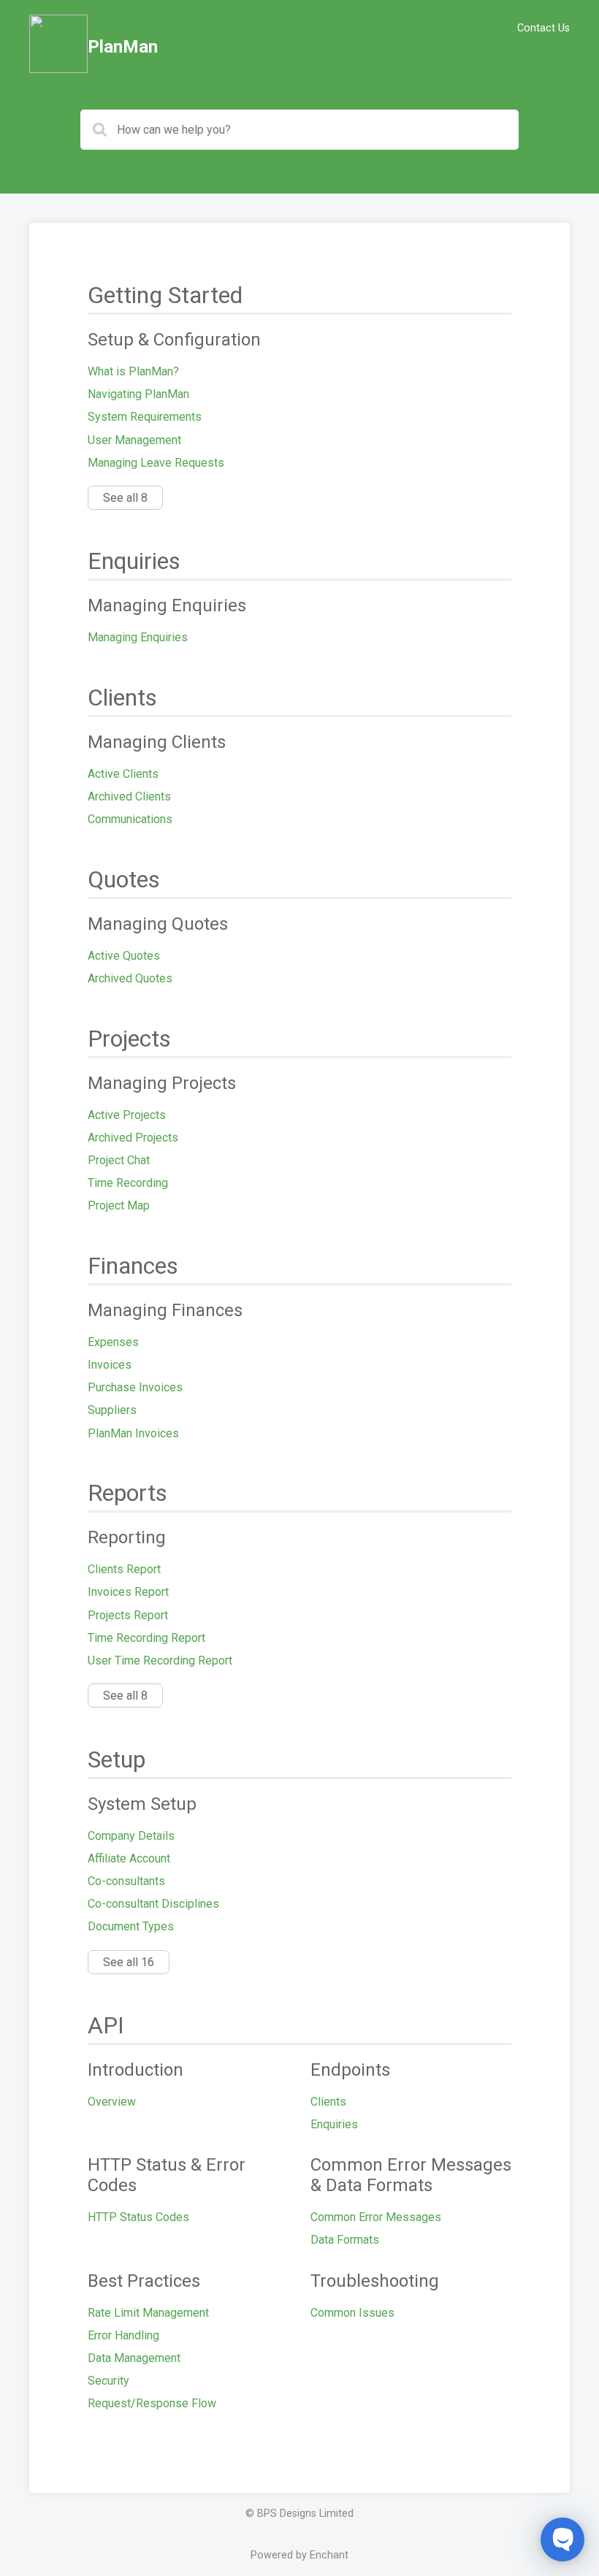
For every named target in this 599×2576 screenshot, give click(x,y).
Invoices (110, 1365)
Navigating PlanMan (138, 394)
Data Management (134, 2358)
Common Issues (352, 2313)
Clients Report (124, 1569)
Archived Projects (133, 1138)
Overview (112, 2102)
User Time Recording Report (160, 1660)
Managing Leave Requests (156, 463)
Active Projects (127, 1115)
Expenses (113, 1342)
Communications (130, 819)
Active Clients (123, 774)
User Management (134, 440)
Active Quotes (124, 956)
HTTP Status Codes (138, 2217)
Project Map (119, 1205)
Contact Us (543, 28)
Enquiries (334, 2124)
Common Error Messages (376, 2217)
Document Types (131, 1926)
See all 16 (129, 1962)
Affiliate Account (129, 1858)
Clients (328, 2102)
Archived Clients (129, 796)
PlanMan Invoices (133, 1433)
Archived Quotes (130, 978)
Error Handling (123, 2335)
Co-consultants (126, 1881)
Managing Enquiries (138, 637)
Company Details (131, 1836)
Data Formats (345, 2240)
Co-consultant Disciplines (153, 1904)
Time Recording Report (146, 1638)
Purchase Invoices (135, 1387)
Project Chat (119, 1160)
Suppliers (112, 1410)
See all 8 (125, 498)
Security (108, 2381)
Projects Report (128, 1615)
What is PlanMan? (133, 371)
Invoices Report (128, 1592)
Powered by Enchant (299, 2555)
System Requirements (145, 417)
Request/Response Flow (152, 2403)
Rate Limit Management (148, 2313)
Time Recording (128, 1183)
